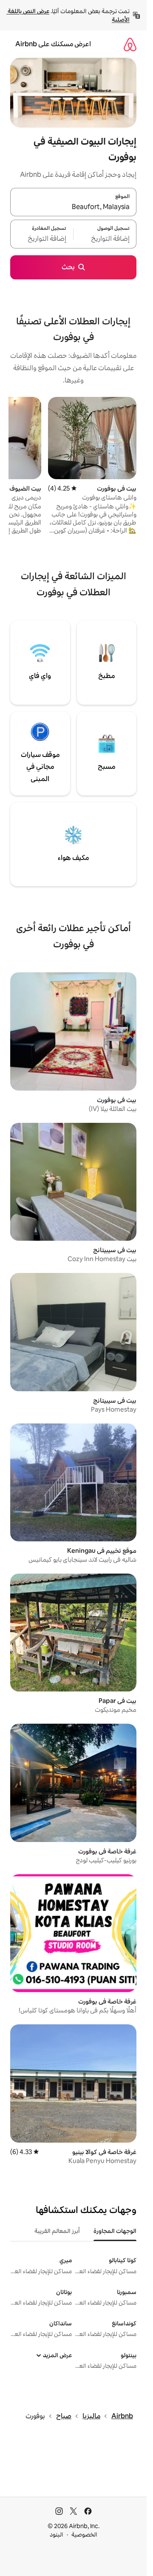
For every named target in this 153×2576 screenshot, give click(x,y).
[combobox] (73, 207)
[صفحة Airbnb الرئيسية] (130, 44)
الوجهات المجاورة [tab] (115, 2231)
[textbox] (105, 239)
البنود (57, 2534)
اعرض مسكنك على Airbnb (53, 44)
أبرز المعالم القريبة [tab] (57, 2231)
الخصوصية (84, 2534)
